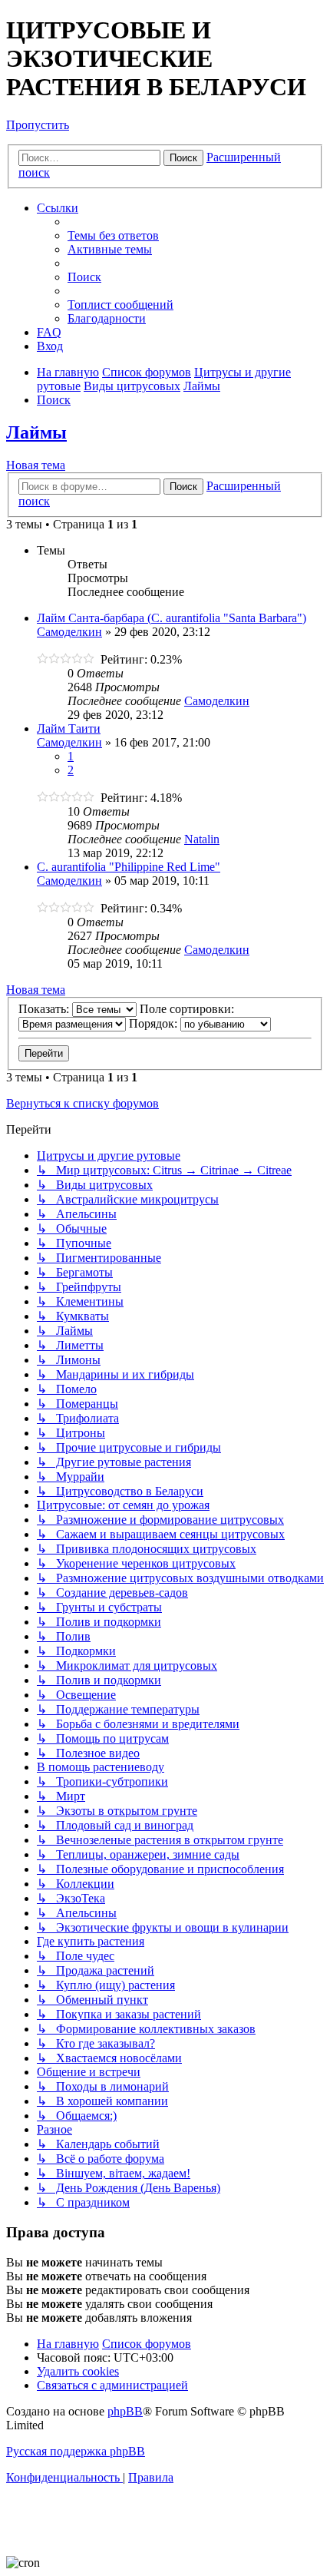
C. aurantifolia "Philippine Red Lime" (129, 867)
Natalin (202, 839)
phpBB (125, 2411)
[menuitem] (113, 235)
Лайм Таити (69, 728)
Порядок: (155, 1023)
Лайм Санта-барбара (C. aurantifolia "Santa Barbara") (172, 618)
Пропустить (38, 125)
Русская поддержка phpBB (76, 2451)
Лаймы (36, 432)
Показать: (45, 1009)
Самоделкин (69, 632)
